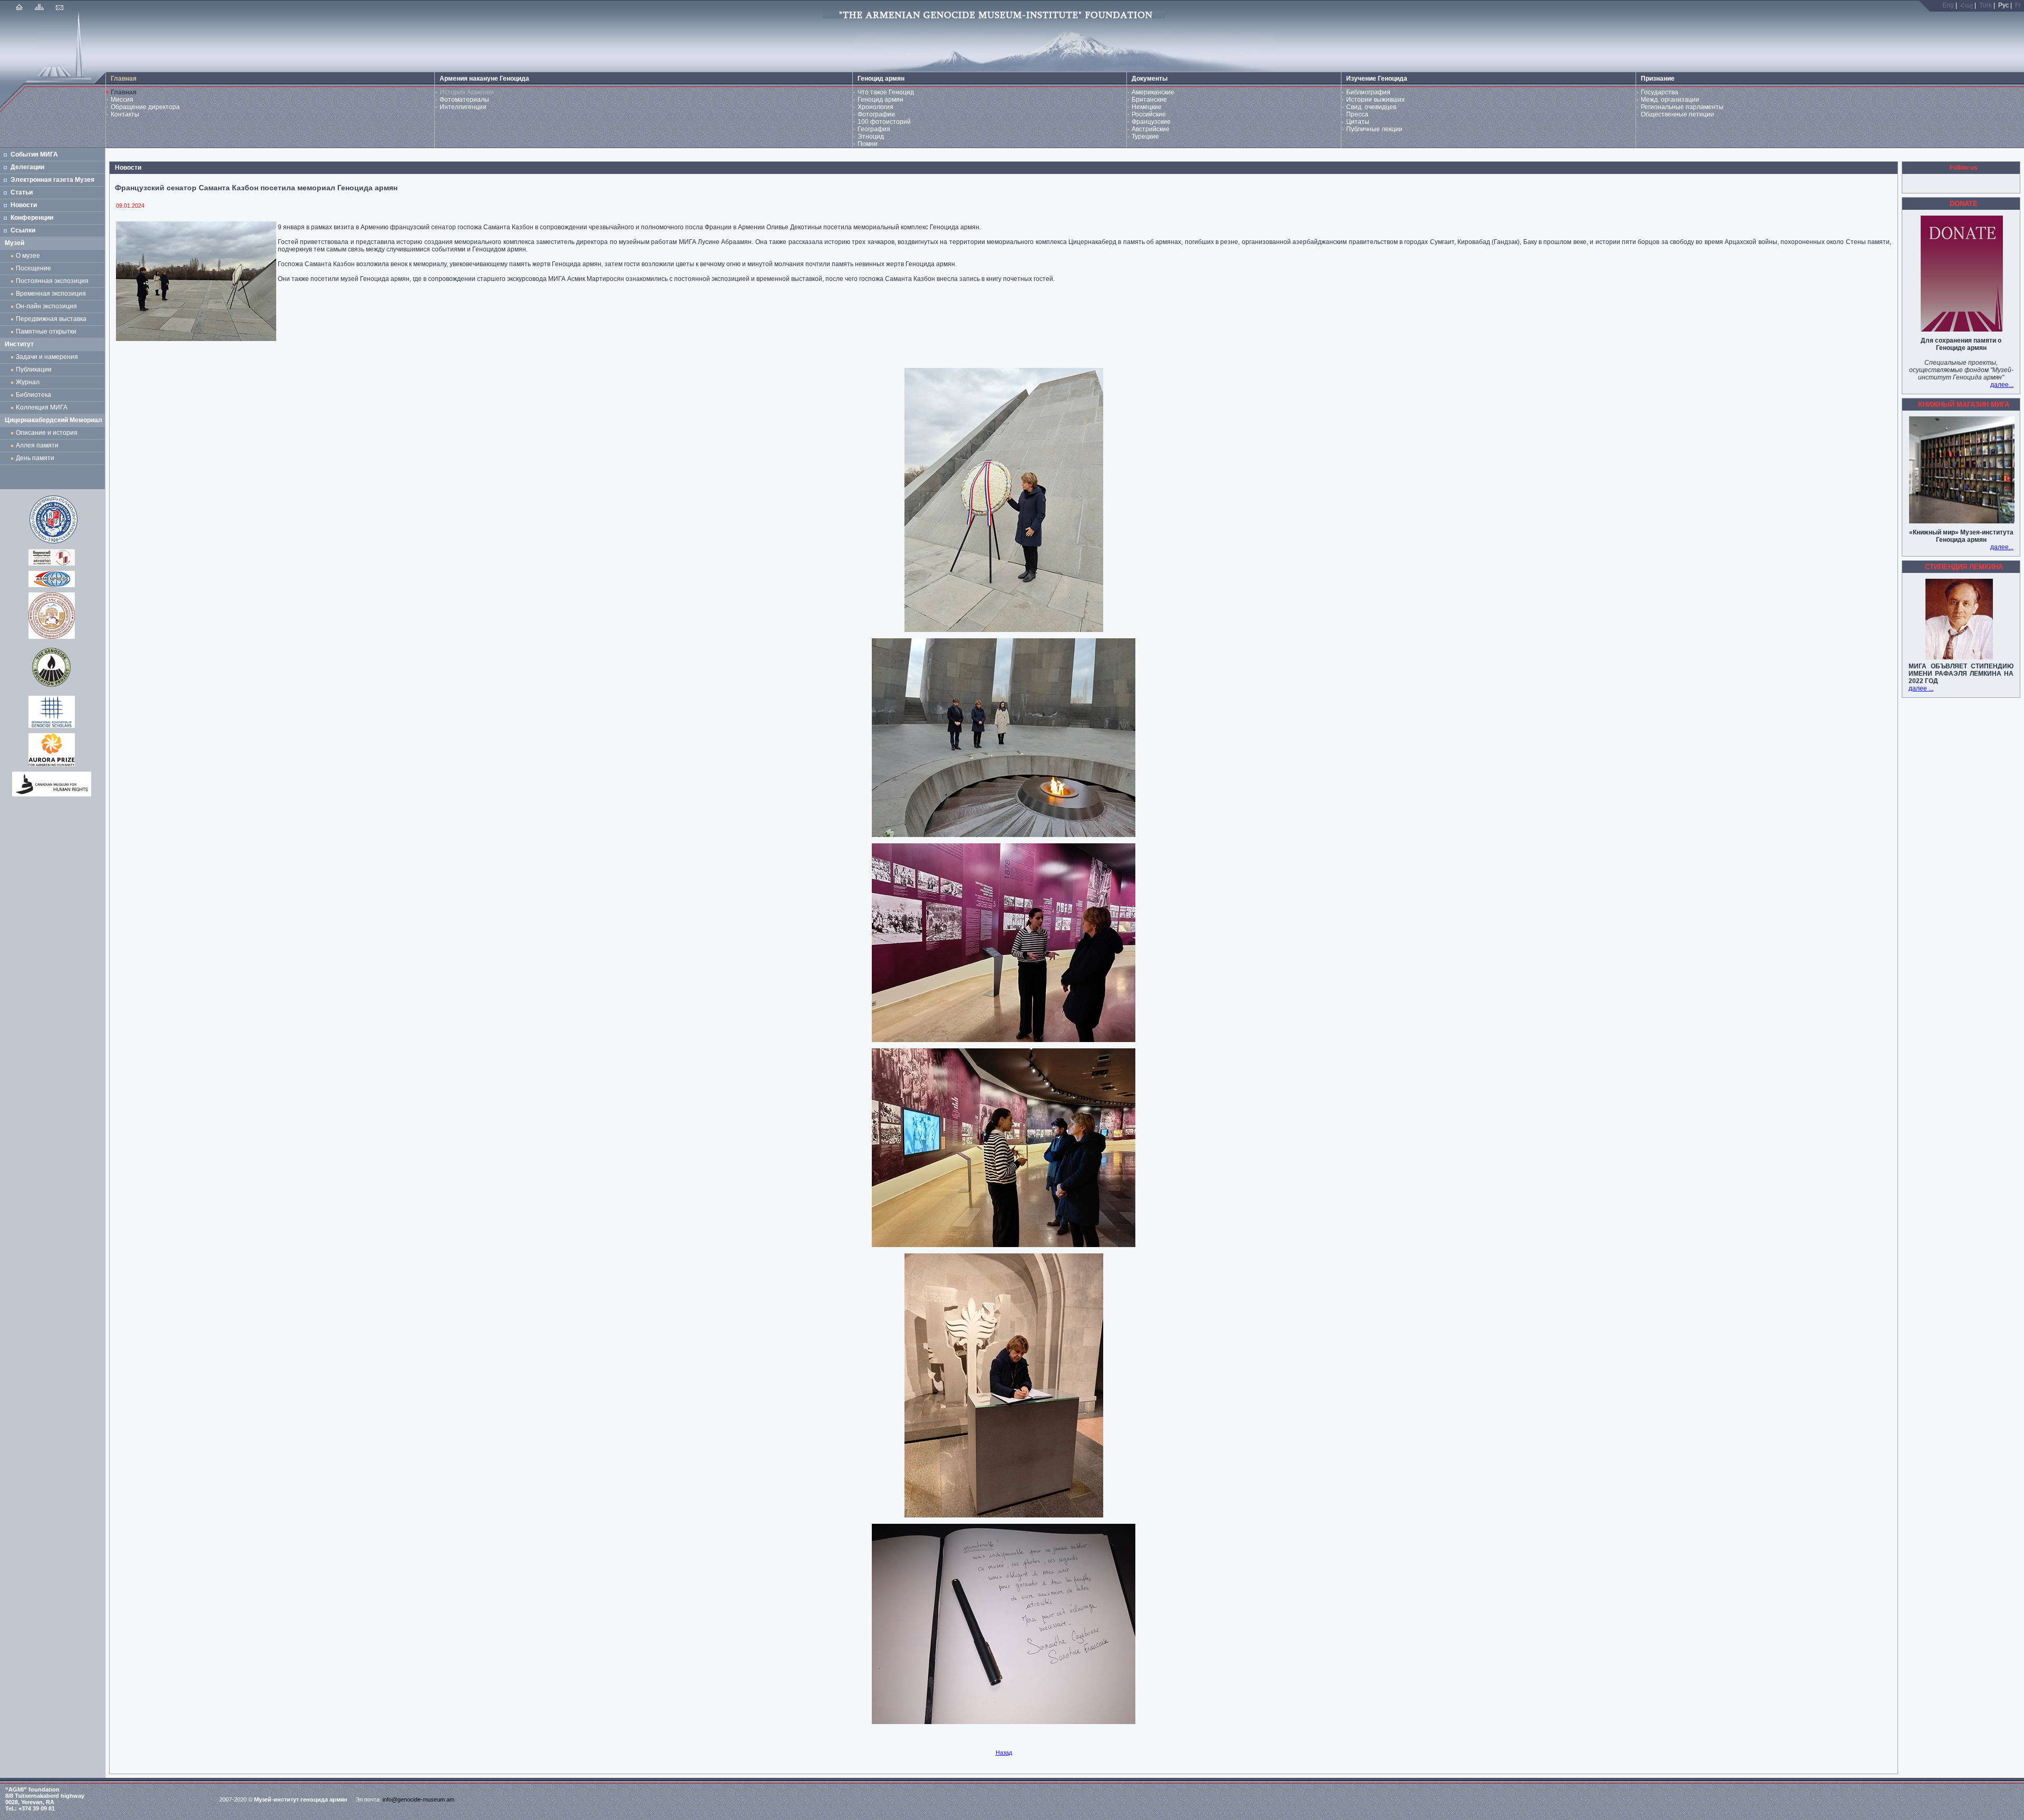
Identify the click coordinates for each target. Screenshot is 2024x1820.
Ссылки (23, 230)
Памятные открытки (48, 332)
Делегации (27, 167)
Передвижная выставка (53, 319)
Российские (1149, 114)
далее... (2002, 385)
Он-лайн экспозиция (48, 306)
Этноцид (871, 137)
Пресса (1357, 114)
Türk (1986, 5)
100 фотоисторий (884, 122)
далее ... (1921, 688)
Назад (1004, 1753)
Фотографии (876, 114)
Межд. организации (1670, 100)
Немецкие (1147, 107)
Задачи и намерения (47, 357)
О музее (28, 256)
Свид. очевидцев (1371, 107)
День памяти (35, 458)
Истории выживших (1375, 100)
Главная (124, 92)
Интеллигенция (463, 107)
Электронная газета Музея (52, 180)
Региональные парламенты (1682, 107)
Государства (1660, 92)
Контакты (125, 114)
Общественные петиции (1677, 114)
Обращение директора (145, 107)
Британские (1149, 100)
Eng (1948, 5)
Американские (1153, 92)
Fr (2018, 5)
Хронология (875, 107)
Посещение (33, 268)
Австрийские (1151, 129)
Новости (24, 205)
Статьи (22, 192)
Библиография (1368, 92)
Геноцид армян (880, 100)
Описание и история (47, 433)
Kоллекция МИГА (42, 407)
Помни (868, 144)
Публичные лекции (1374, 129)
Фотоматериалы (464, 100)
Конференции (32, 218)
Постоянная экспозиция (52, 281)
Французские (1151, 122)
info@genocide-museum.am (419, 1799)
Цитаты (1358, 122)
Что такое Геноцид (886, 92)
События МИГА (34, 154)
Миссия (122, 100)
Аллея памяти (37, 445)
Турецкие (1145, 137)
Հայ (1967, 5)
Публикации (34, 369)
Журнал (29, 382)
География (874, 129)
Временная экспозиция (51, 294)
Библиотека (33, 395)
